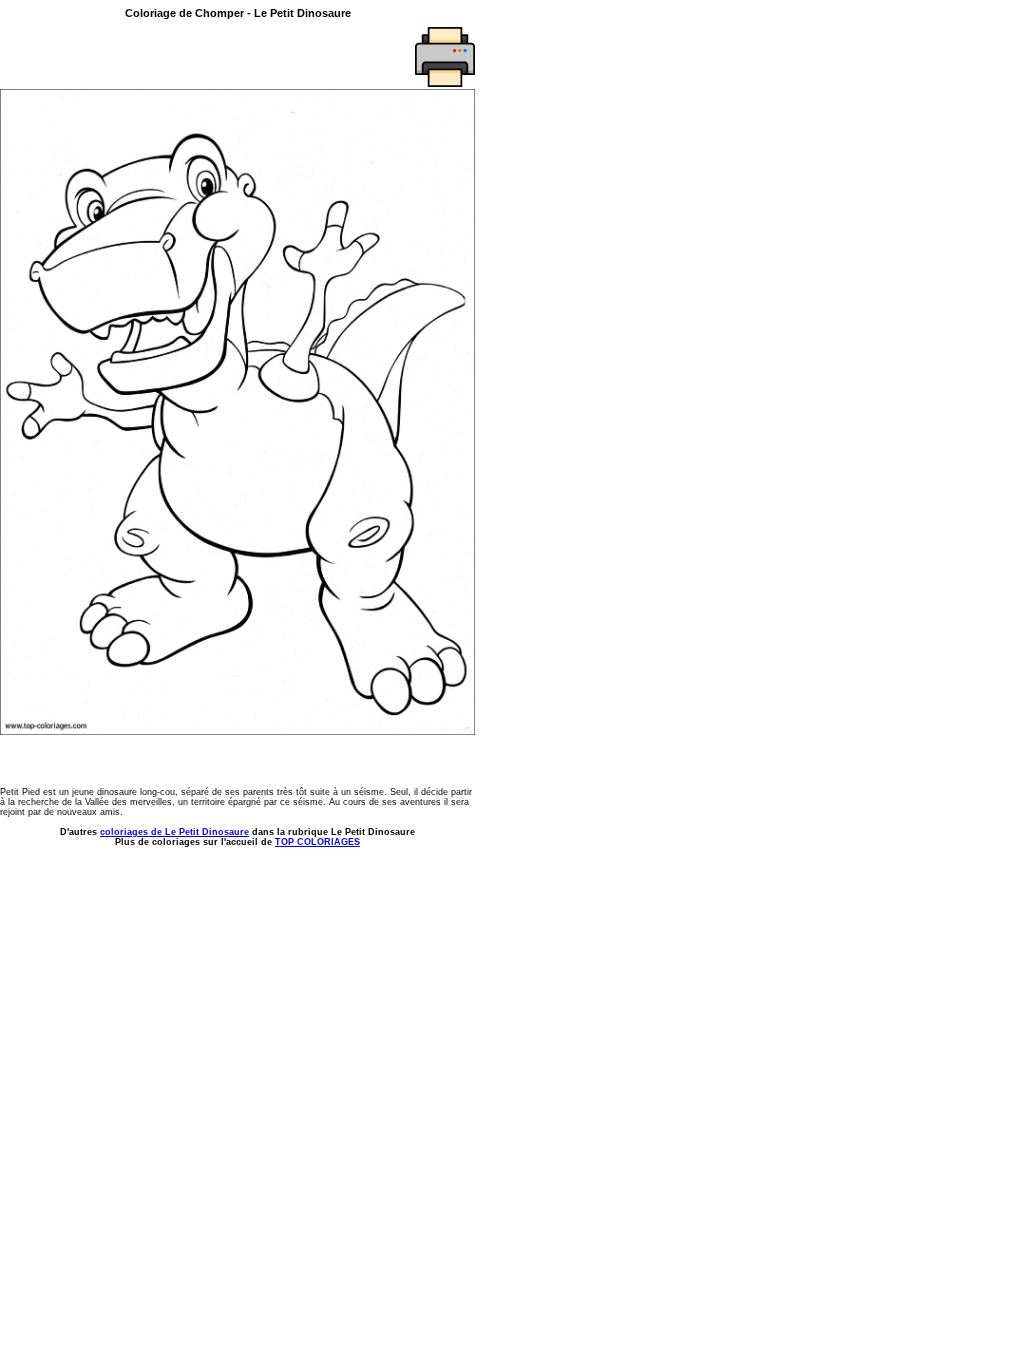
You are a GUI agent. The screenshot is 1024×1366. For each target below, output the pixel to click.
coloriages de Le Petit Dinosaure (174, 832)
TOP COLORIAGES (317, 842)
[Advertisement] (117, 57)
